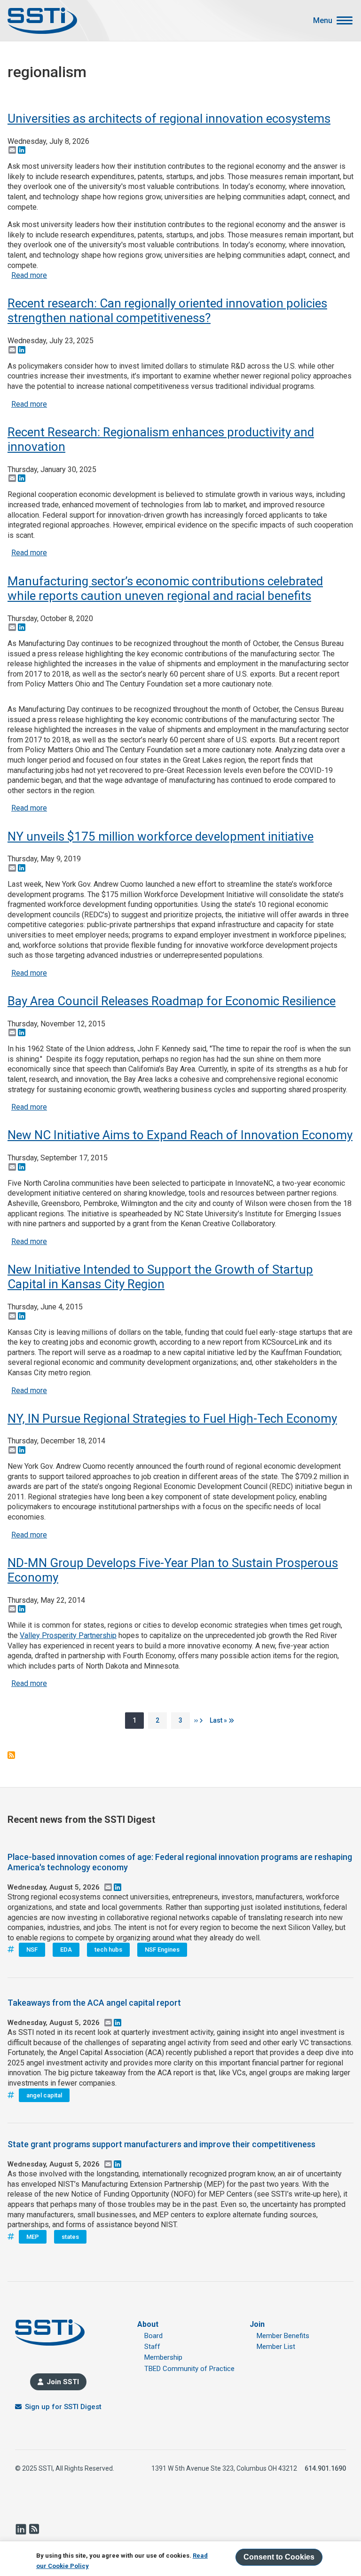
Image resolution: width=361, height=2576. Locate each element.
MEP (33, 2237)
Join (257, 2324)
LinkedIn (21, 2529)
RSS (34, 2529)
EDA (66, 1950)
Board (153, 2336)
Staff (152, 2347)
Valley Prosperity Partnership (68, 1635)
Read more (29, 275)
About (148, 2324)
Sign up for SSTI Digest (63, 2407)
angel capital (44, 2095)
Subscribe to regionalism (11, 1755)
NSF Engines (162, 1950)
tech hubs (108, 1950)
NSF (32, 1950)
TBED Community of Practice (189, 2369)
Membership (163, 2357)
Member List (276, 2347)
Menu (323, 21)
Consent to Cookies (279, 2557)
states (70, 2237)
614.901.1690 (325, 2468)
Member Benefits (283, 2336)
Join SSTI (63, 2382)
